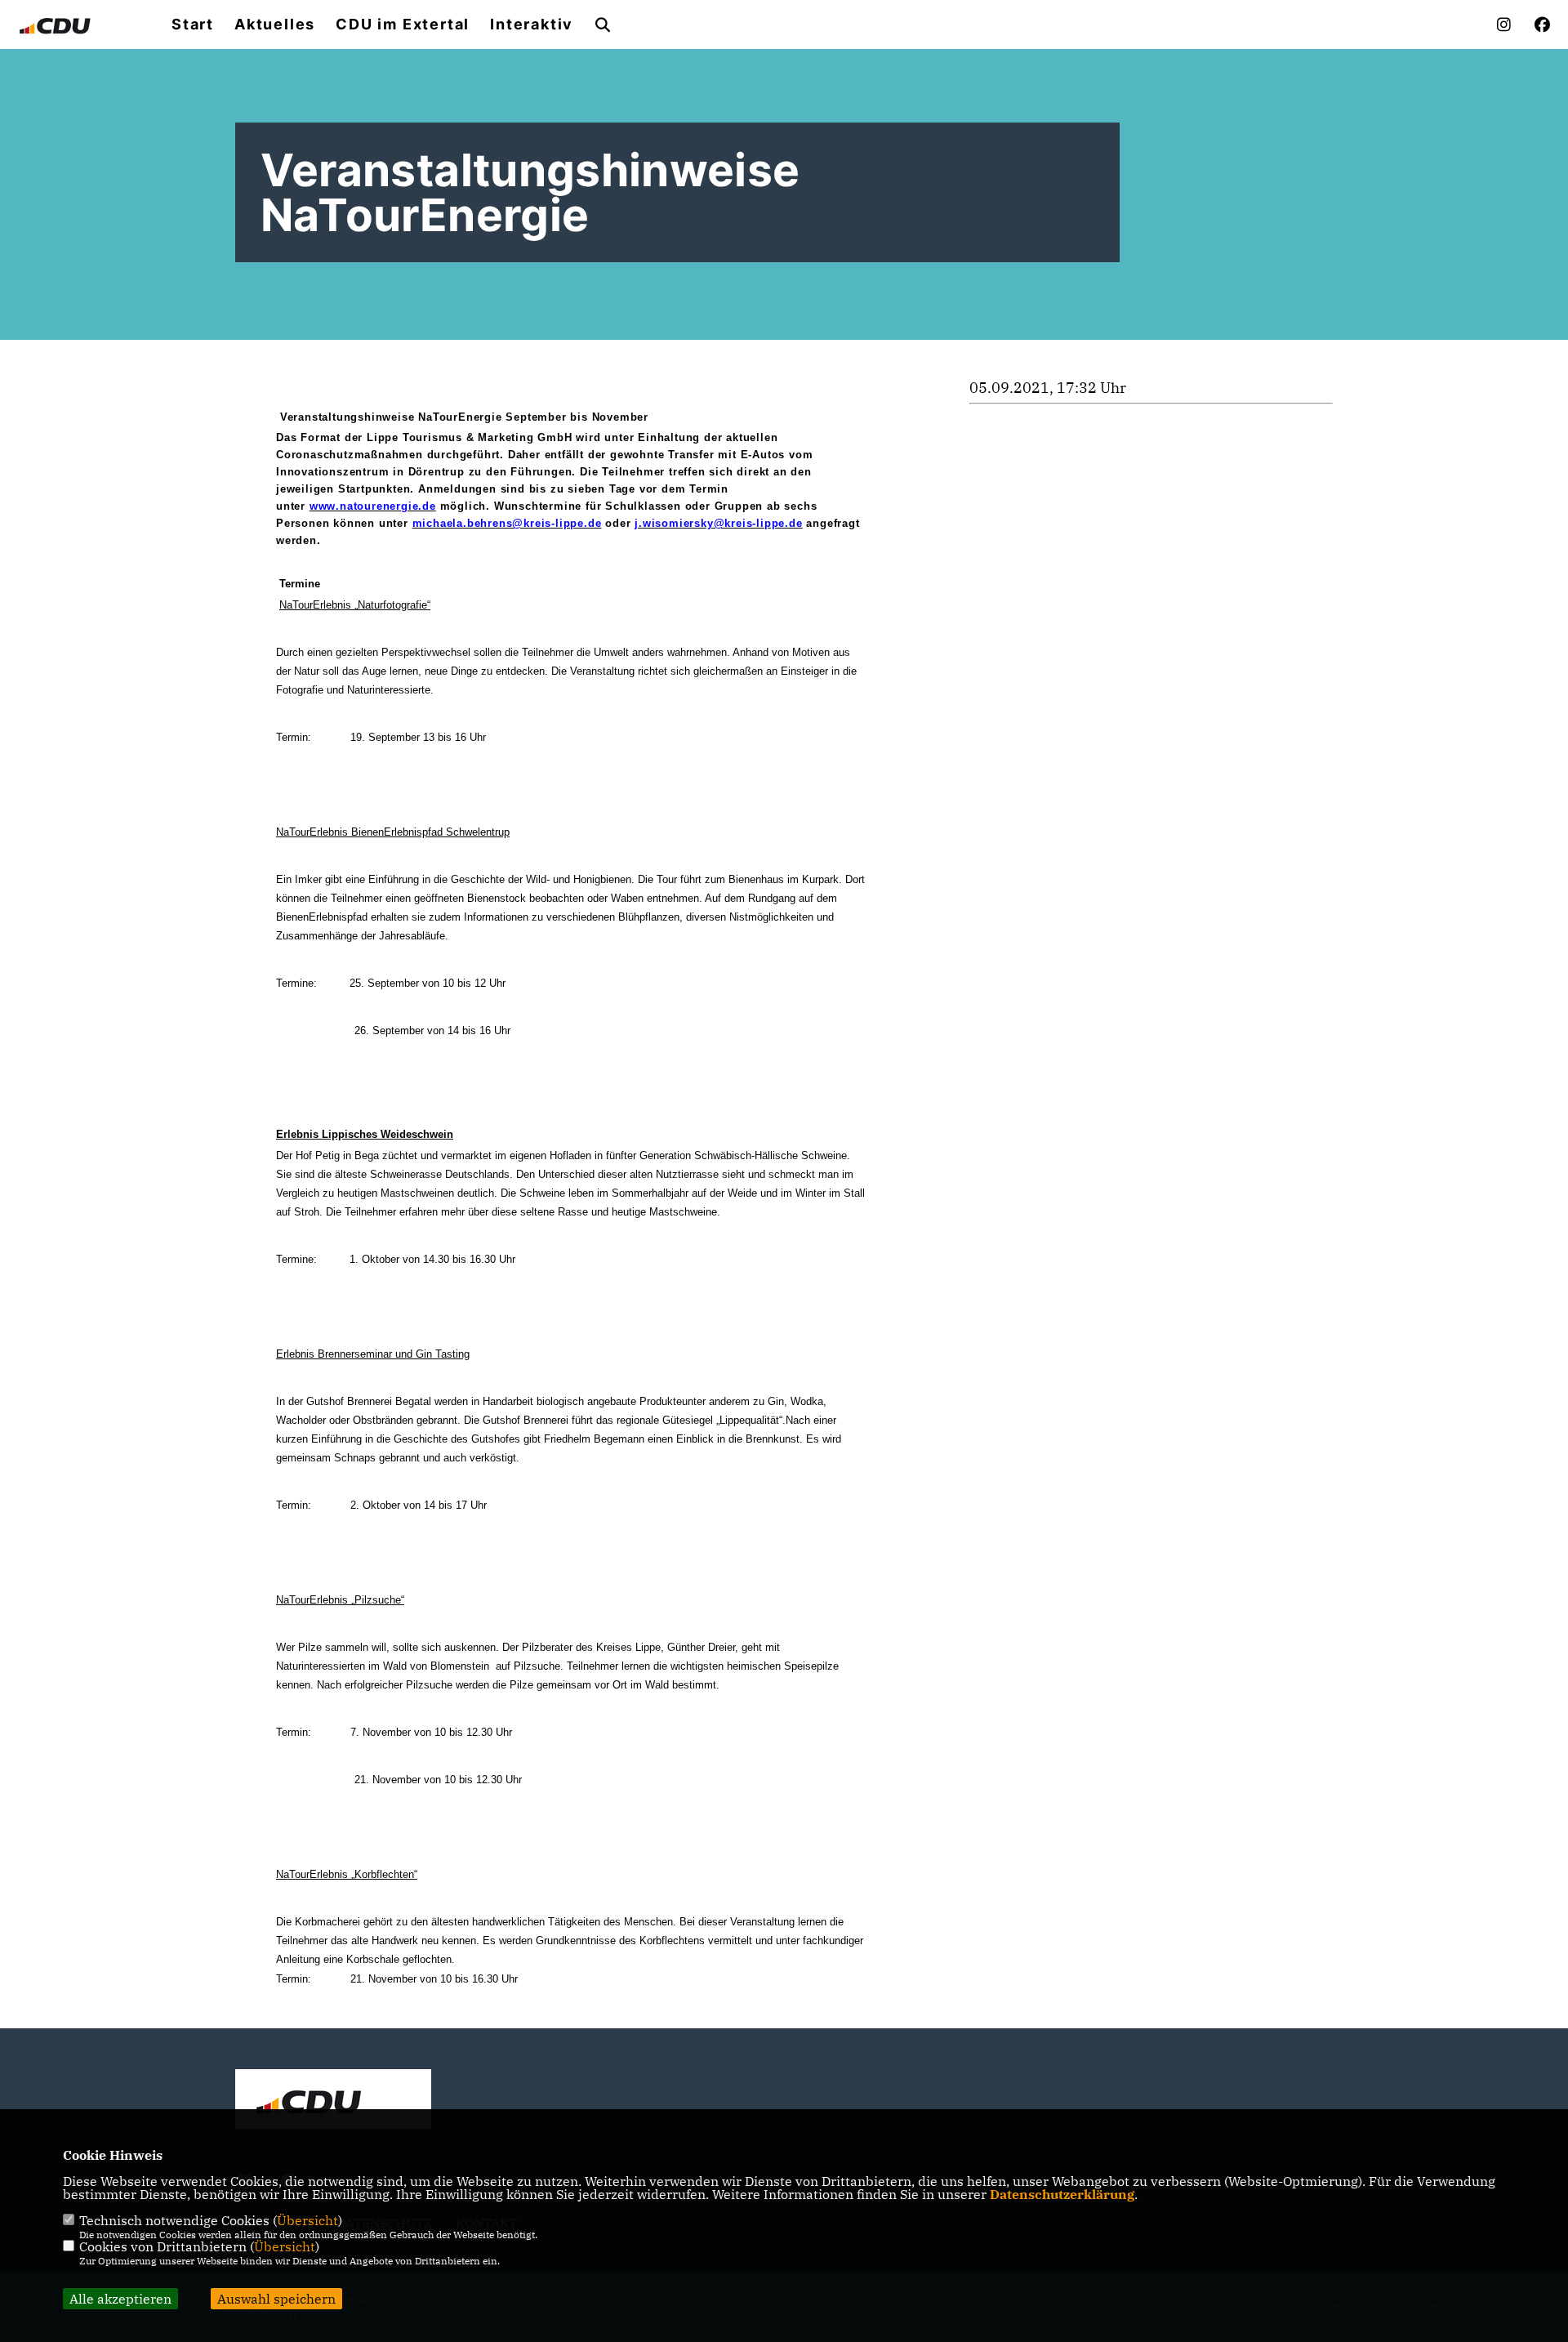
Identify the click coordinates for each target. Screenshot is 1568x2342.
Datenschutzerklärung (1062, 2194)
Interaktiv (532, 25)
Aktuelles (275, 25)
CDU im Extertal (403, 25)
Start (193, 25)
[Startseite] (333, 2101)
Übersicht (307, 2220)
